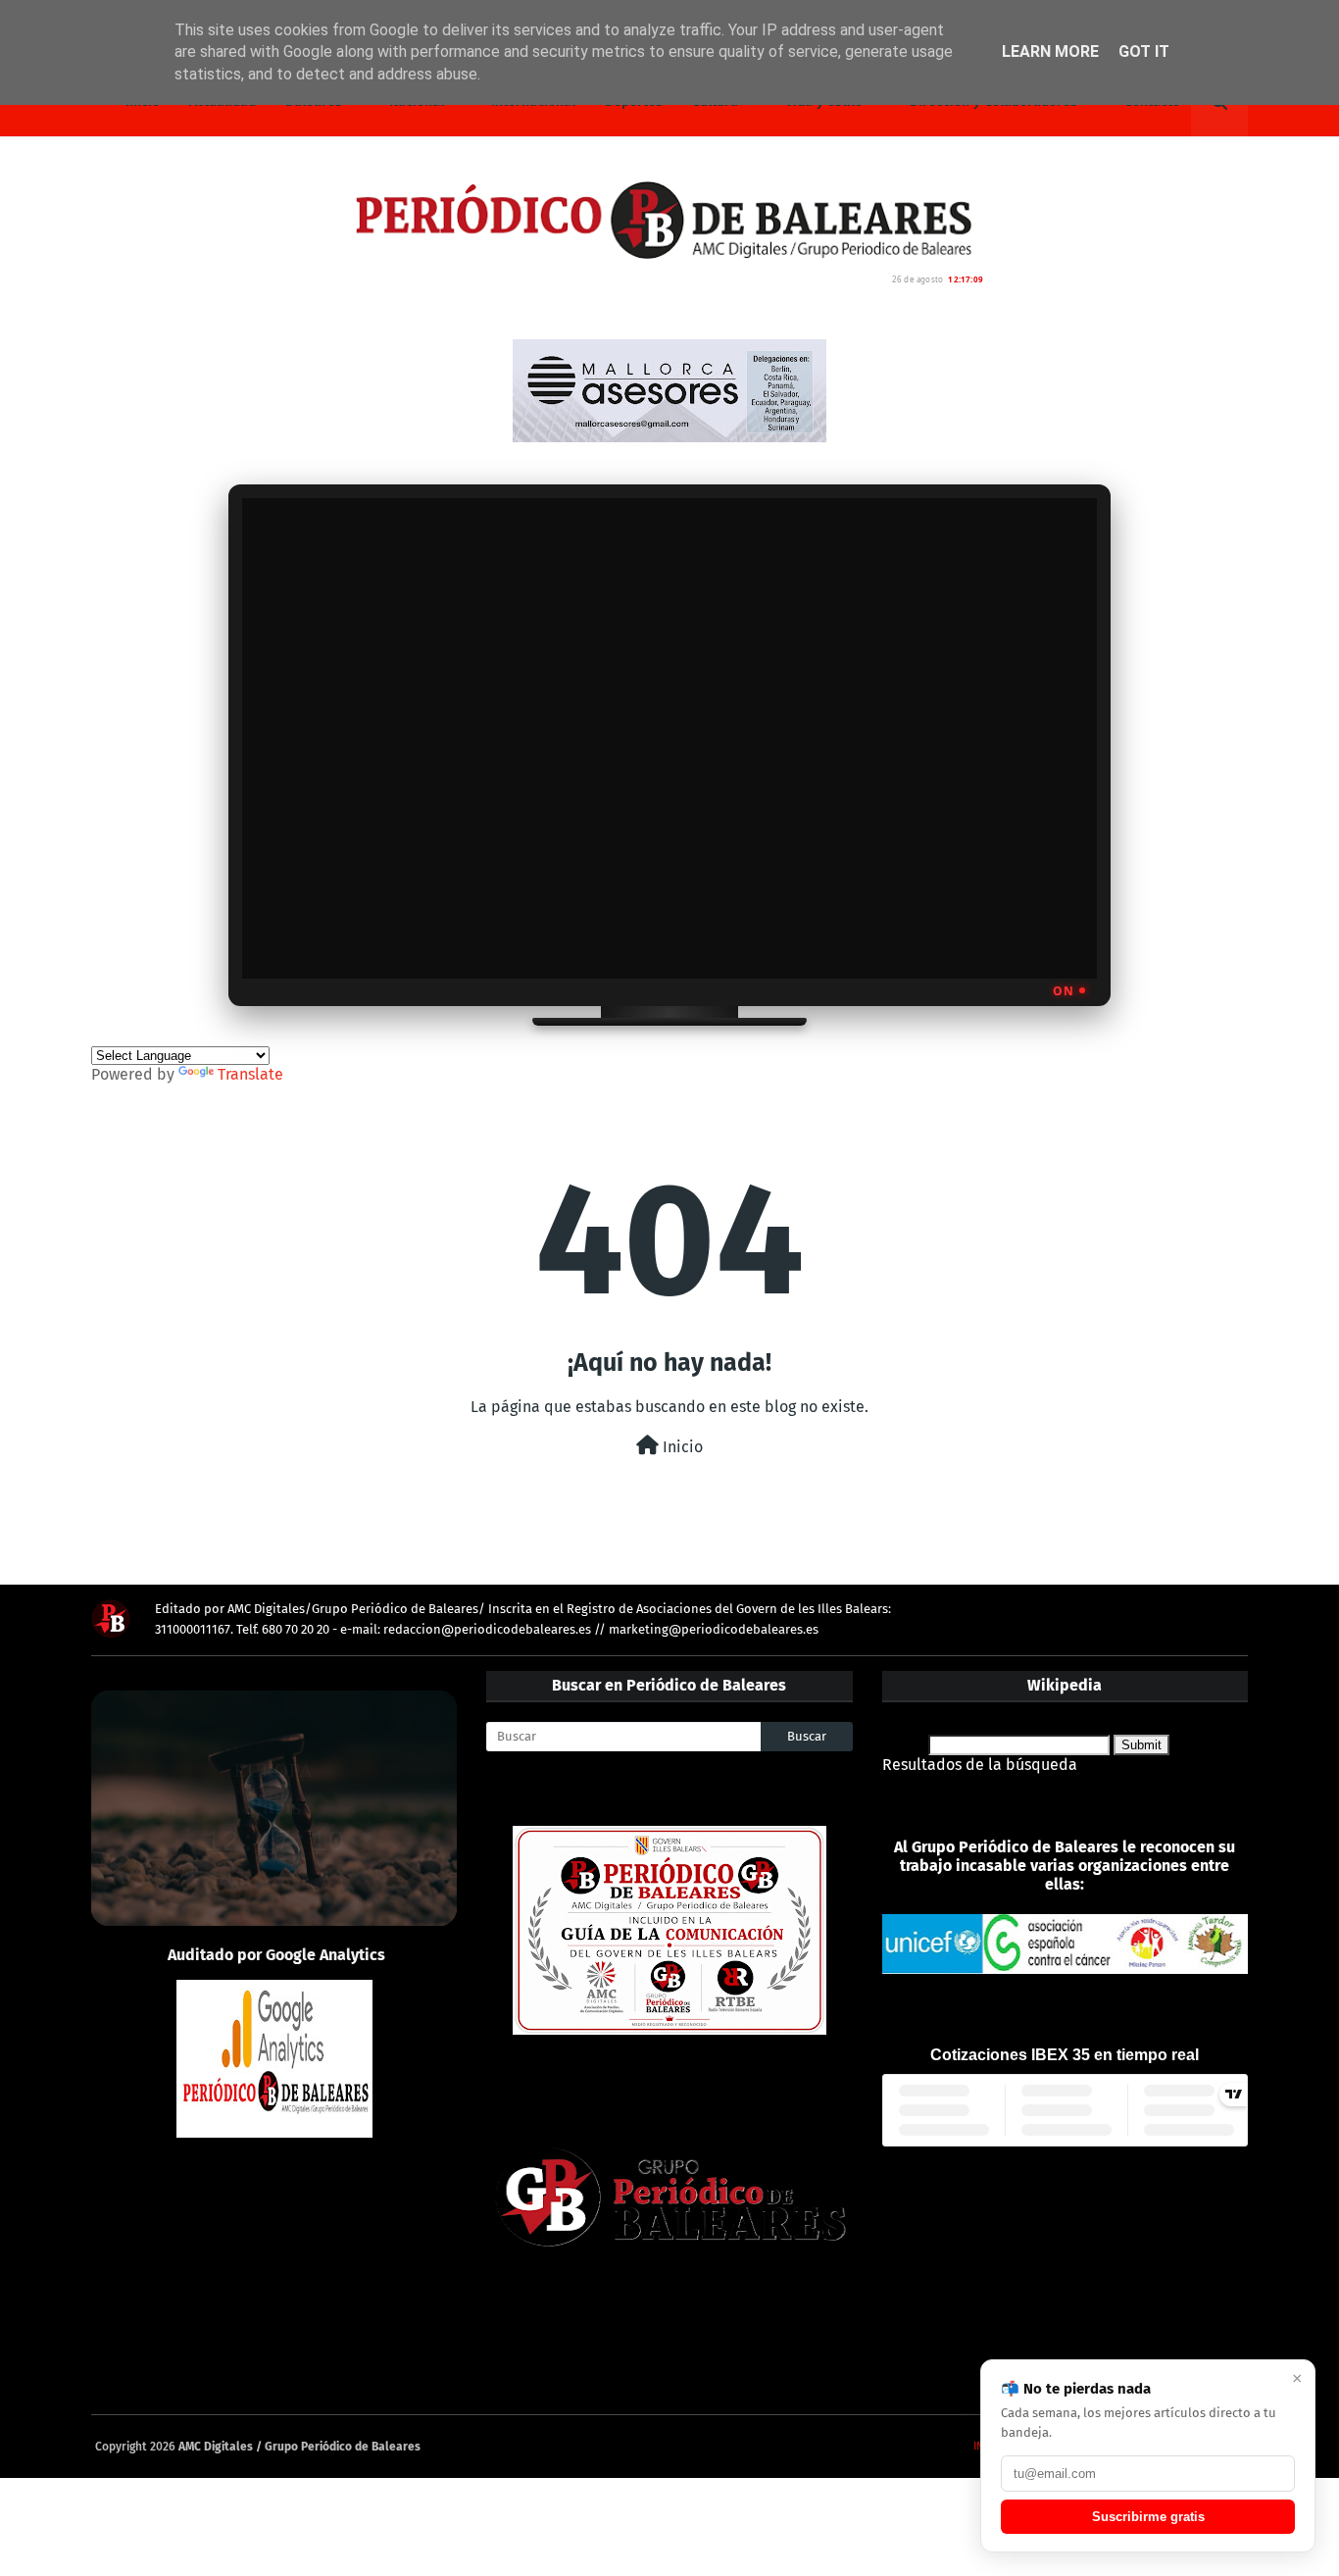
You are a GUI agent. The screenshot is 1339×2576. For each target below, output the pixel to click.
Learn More (1050, 51)
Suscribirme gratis (1148, 2517)
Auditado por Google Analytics (276, 1955)
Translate (250, 1074)
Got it (1144, 51)
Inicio (681, 1447)
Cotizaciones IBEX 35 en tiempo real (1065, 2055)
